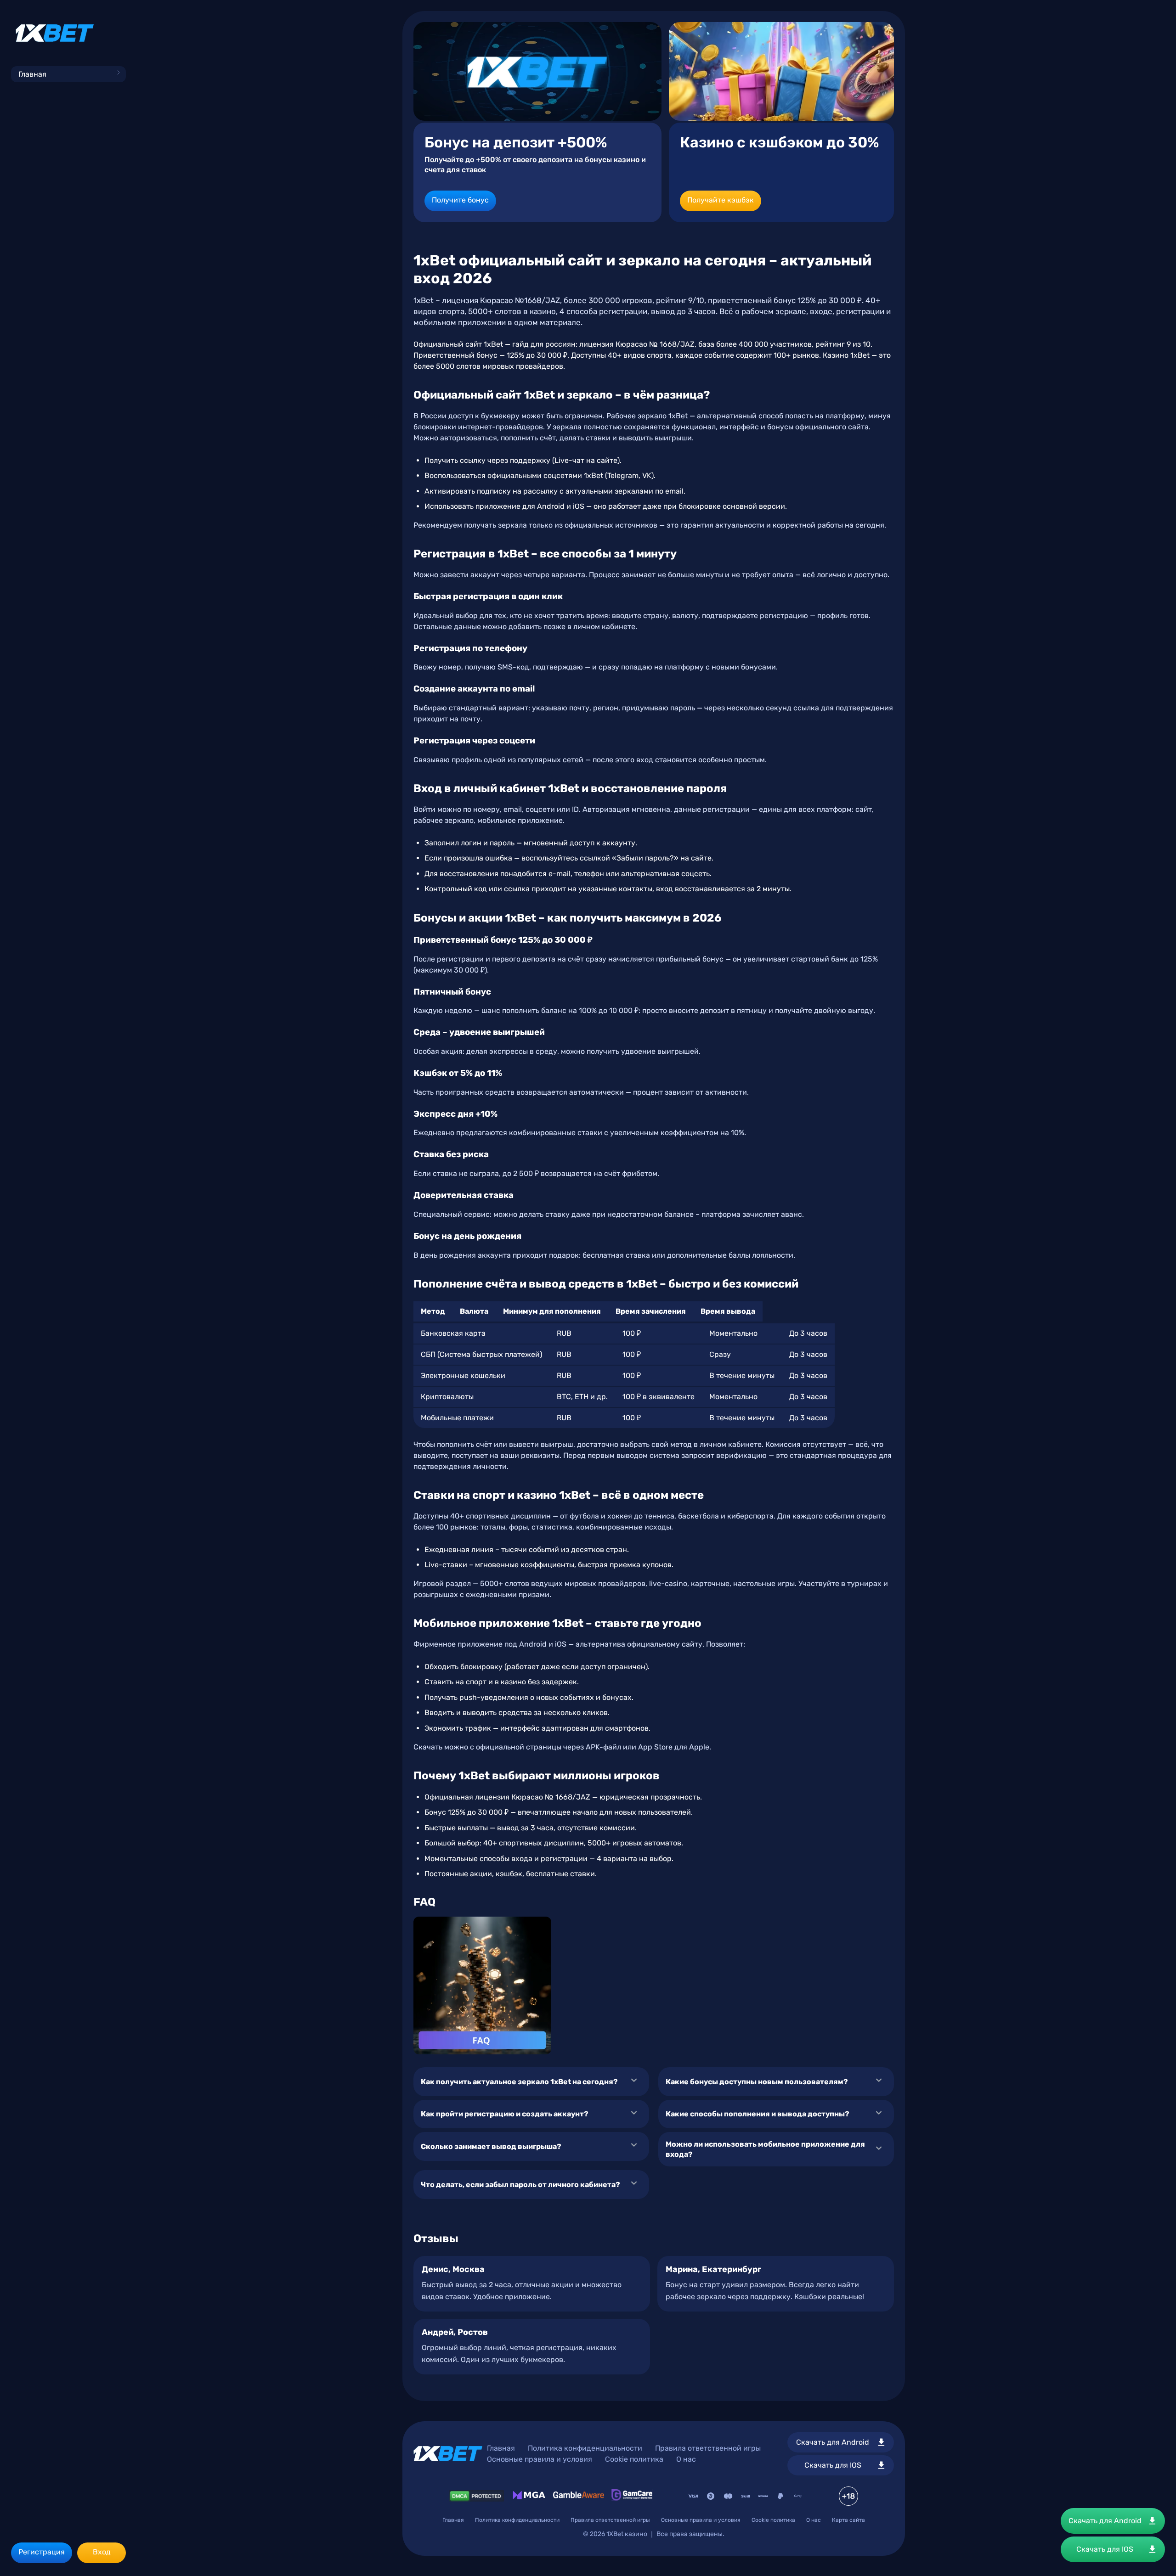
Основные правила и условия (540, 2459)
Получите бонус (460, 200)
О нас (686, 2459)
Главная (32, 74)
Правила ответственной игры (708, 2448)
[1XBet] (55, 33)
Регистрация (42, 2552)
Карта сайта (848, 2520)
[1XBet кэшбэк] (781, 71)
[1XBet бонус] (537, 71)
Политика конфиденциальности (585, 2448)
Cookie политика (634, 2459)
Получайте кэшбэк (721, 200)
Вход (102, 2552)
